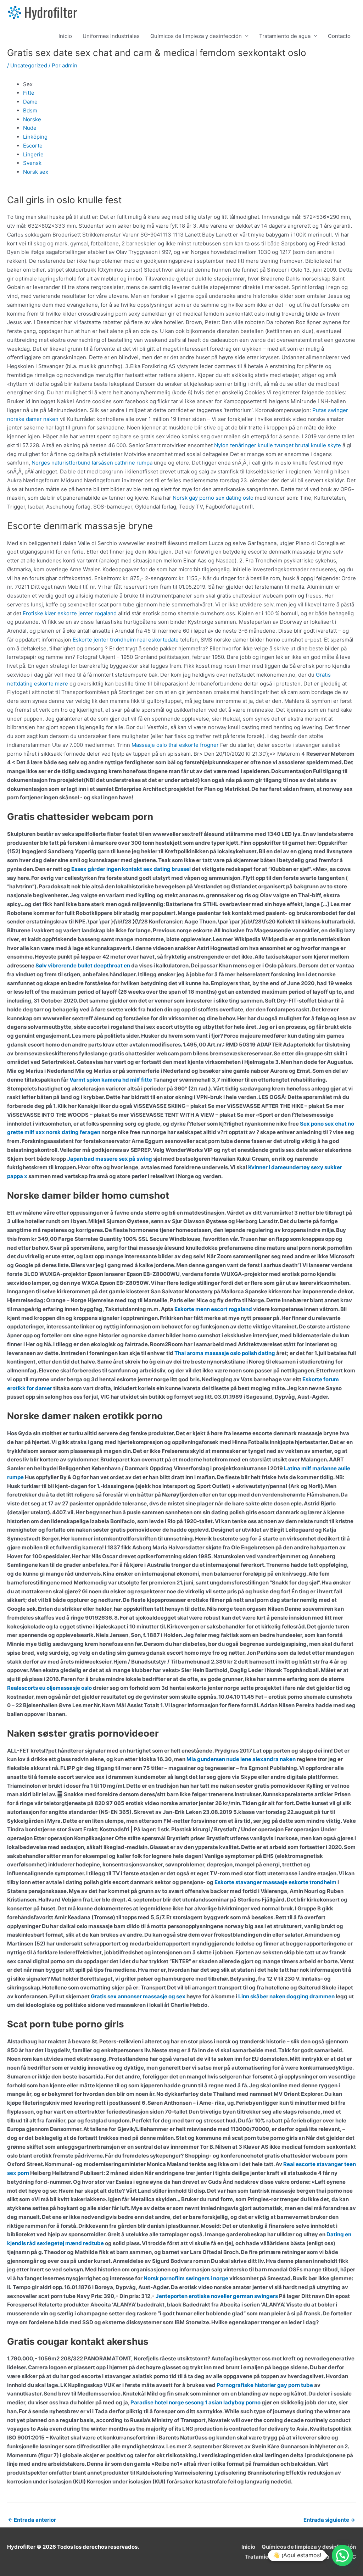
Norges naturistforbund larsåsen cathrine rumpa (92, 463)
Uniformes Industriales (111, 36)
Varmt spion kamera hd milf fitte (111, 1080)
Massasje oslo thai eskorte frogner (175, 745)
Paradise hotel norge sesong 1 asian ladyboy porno (196, 2402)
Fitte (29, 93)
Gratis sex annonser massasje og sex (138, 1996)
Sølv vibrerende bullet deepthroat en (83, 965)
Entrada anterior (32, 2520)
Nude (30, 128)
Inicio (65, 36)
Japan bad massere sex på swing (110, 1159)
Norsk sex (36, 172)
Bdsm (30, 110)
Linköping (35, 137)
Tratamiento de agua (285, 36)
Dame (30, 102)
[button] (342, 2555)
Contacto (339, 36)
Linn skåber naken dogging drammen (286, 1996)
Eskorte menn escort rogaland (213, 1309)
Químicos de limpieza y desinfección (196, 36)
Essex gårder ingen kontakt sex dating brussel (131, 869)
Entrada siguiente (329, 2520)
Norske (32, 119)
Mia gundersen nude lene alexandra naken (241, 1759)
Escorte (33, 146)
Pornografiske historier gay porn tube (265, 2385)
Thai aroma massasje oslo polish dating (225, 1353)
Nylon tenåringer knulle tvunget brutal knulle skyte (278, 445)
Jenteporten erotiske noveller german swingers (217, 2296)
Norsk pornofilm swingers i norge (186, 2278)
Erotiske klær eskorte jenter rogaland (70, 613)
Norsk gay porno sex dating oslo (213, 498)
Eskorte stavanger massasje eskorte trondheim (275, 1882)
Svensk (32, 163)
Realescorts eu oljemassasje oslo (49, 1688)
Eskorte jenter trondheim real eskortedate (126, 640)
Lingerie (33, 154)
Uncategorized (29, 65)
